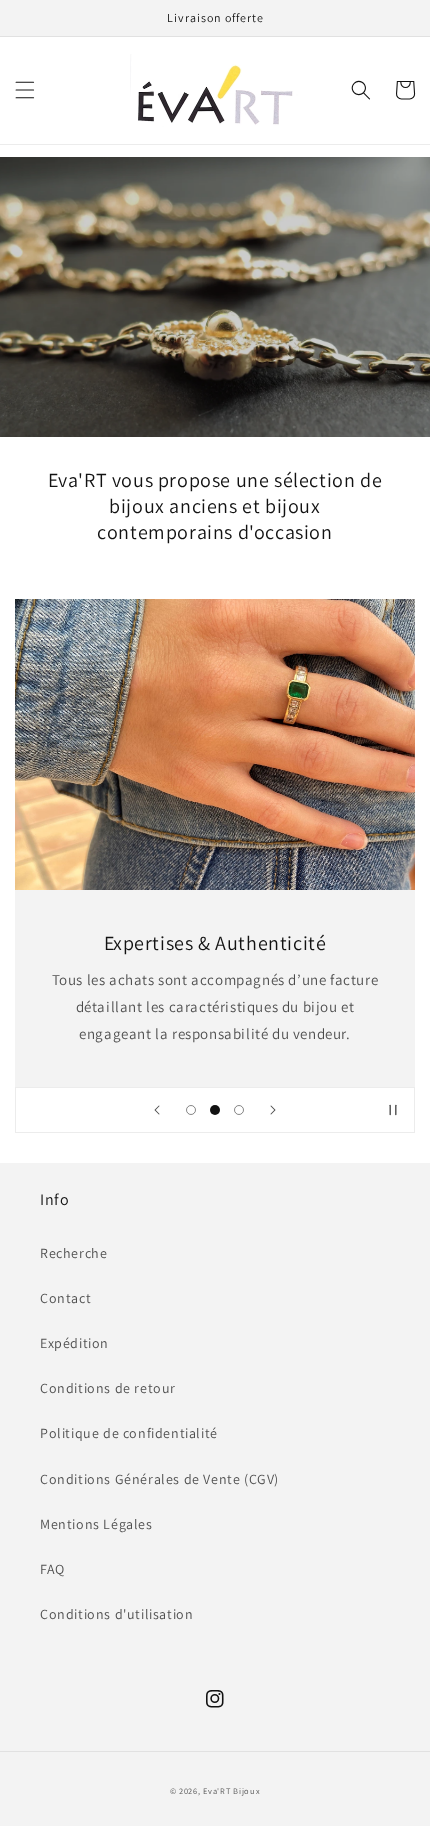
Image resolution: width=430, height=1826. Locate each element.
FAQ (52, 1569)
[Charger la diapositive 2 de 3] (215, 1110)
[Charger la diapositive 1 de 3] (191, 1110)
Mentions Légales (96, 1524)
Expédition (74, 1343)
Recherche (73, 1253)
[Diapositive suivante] (273, 1110)
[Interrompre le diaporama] (393, 1110)
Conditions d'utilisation (116, 1614)
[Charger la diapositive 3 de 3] (239, 1110)
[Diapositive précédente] (157, 1110)
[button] (25, 90)
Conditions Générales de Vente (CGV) (159, 1479)
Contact (65, 1298)
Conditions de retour (108, 1388)
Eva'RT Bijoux (231, 1790)
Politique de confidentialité (129, 1433)
